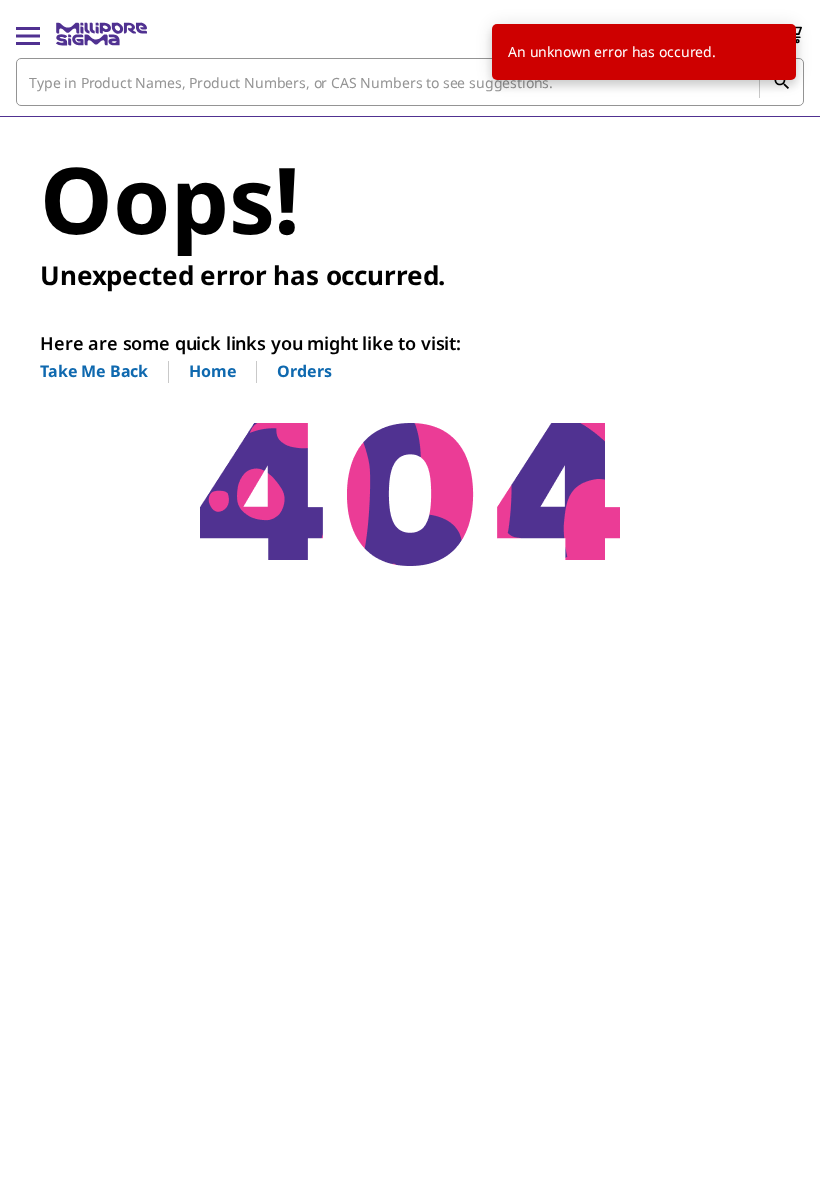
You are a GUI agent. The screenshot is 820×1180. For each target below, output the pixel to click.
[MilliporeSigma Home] (101, 34)
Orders (304, 371)
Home (212, 371)
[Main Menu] (28, 34)
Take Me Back (94, 371)
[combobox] (410, 82)
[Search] (781, 82)
